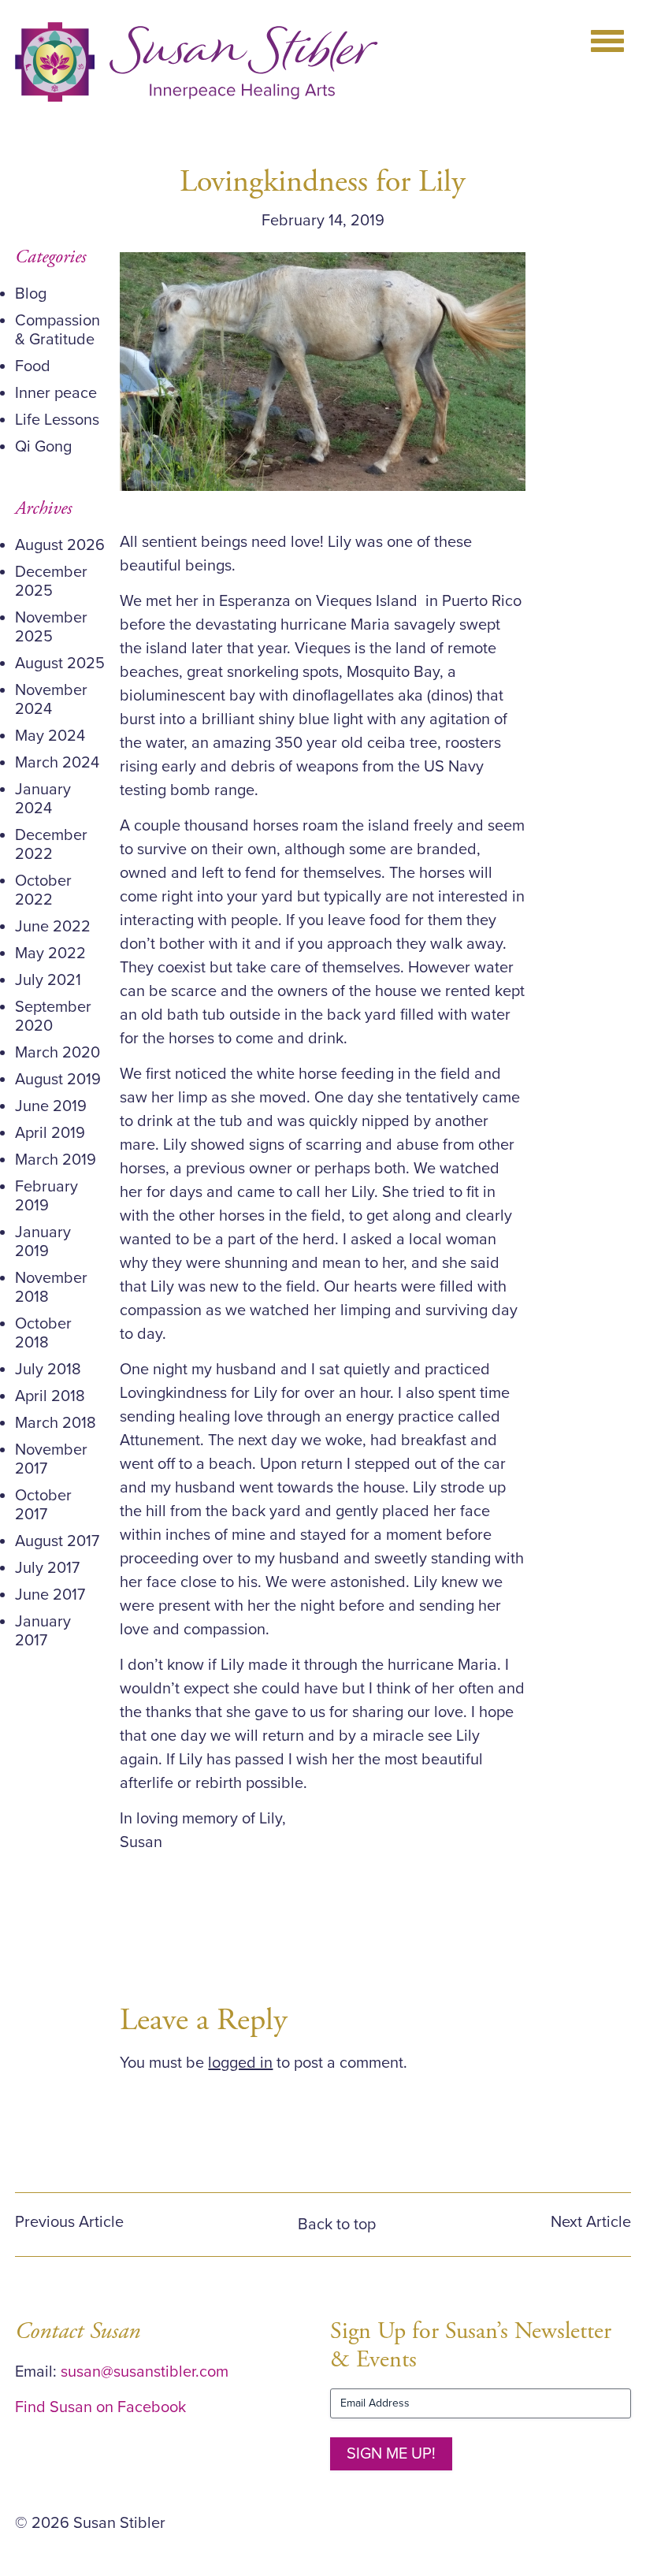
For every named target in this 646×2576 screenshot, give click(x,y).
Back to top (337, 2225)
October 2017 (43, 1505)
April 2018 (50, 1396)
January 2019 (43, 1242)
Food (33, 366)
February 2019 (46, 1196)
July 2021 (48, 980)
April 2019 (50, 1133)
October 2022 (43, 890)
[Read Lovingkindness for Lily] (323, 371)
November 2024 (51, 700)
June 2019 (51, 1106)
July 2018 (48, 1370)
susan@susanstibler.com (145, 2372)
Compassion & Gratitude (58, 330)
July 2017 (47, 1568)
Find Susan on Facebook (100, 2407)
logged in (240, 2063)
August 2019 (58, 1080)
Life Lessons (57, 420)
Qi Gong (43, 447)
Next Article (591, 2222)
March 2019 (56, 1160)
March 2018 (56, 1423)
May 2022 (50, 953)
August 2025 (60, 664)
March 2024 (57, 763)
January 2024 (43, 799)
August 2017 (57, 1541)
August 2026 (60, 545)
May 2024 (50, 736)
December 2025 (51, 582)
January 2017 (43, 1631)
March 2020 (58, 1053)
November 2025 (51, 627)
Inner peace (56, 393)
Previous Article (69, 2222)
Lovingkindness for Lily (323, 182)
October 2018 (43, 1333)
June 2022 (53, 927)
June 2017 (50, 1595)
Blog (31, 294)
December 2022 (51, 845)
